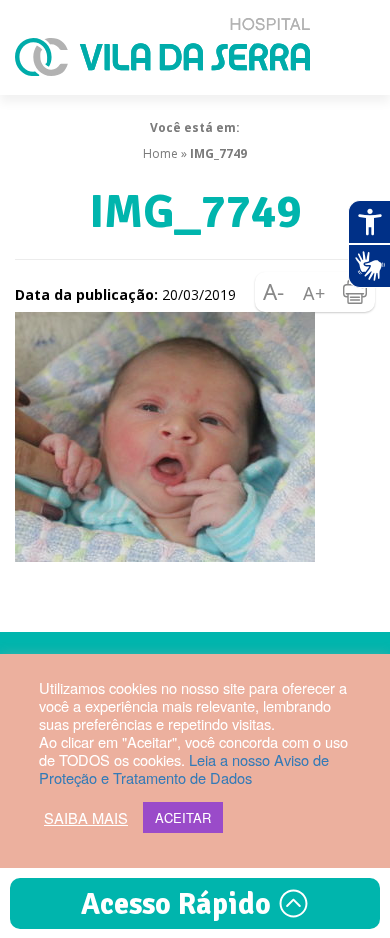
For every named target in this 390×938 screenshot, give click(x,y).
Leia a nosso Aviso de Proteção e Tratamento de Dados (184, 768)
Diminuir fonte (275, 292)
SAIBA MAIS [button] (86, 818)
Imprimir (355, 292)
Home (160, 153)
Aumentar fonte (315, 292)
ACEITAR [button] (183, 817)
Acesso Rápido (179, 904)
